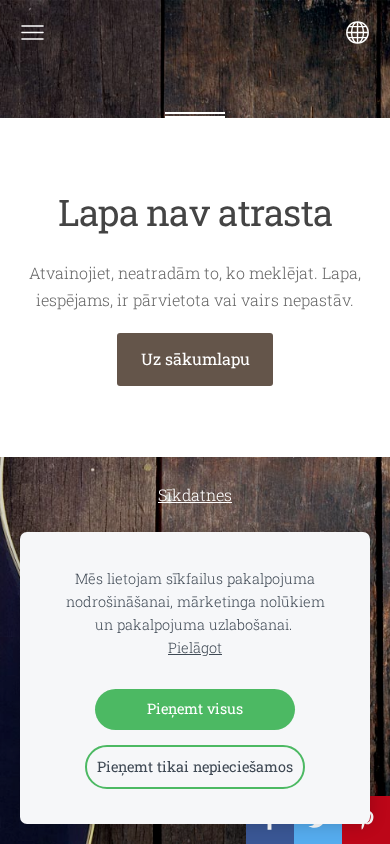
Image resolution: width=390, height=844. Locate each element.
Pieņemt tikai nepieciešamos (195, 766)
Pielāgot (195, 647)
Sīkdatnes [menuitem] (195, 494)
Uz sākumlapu (195, 358)
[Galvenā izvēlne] (32, 32)
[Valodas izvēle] (357, 32)
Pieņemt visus (195, 708)
